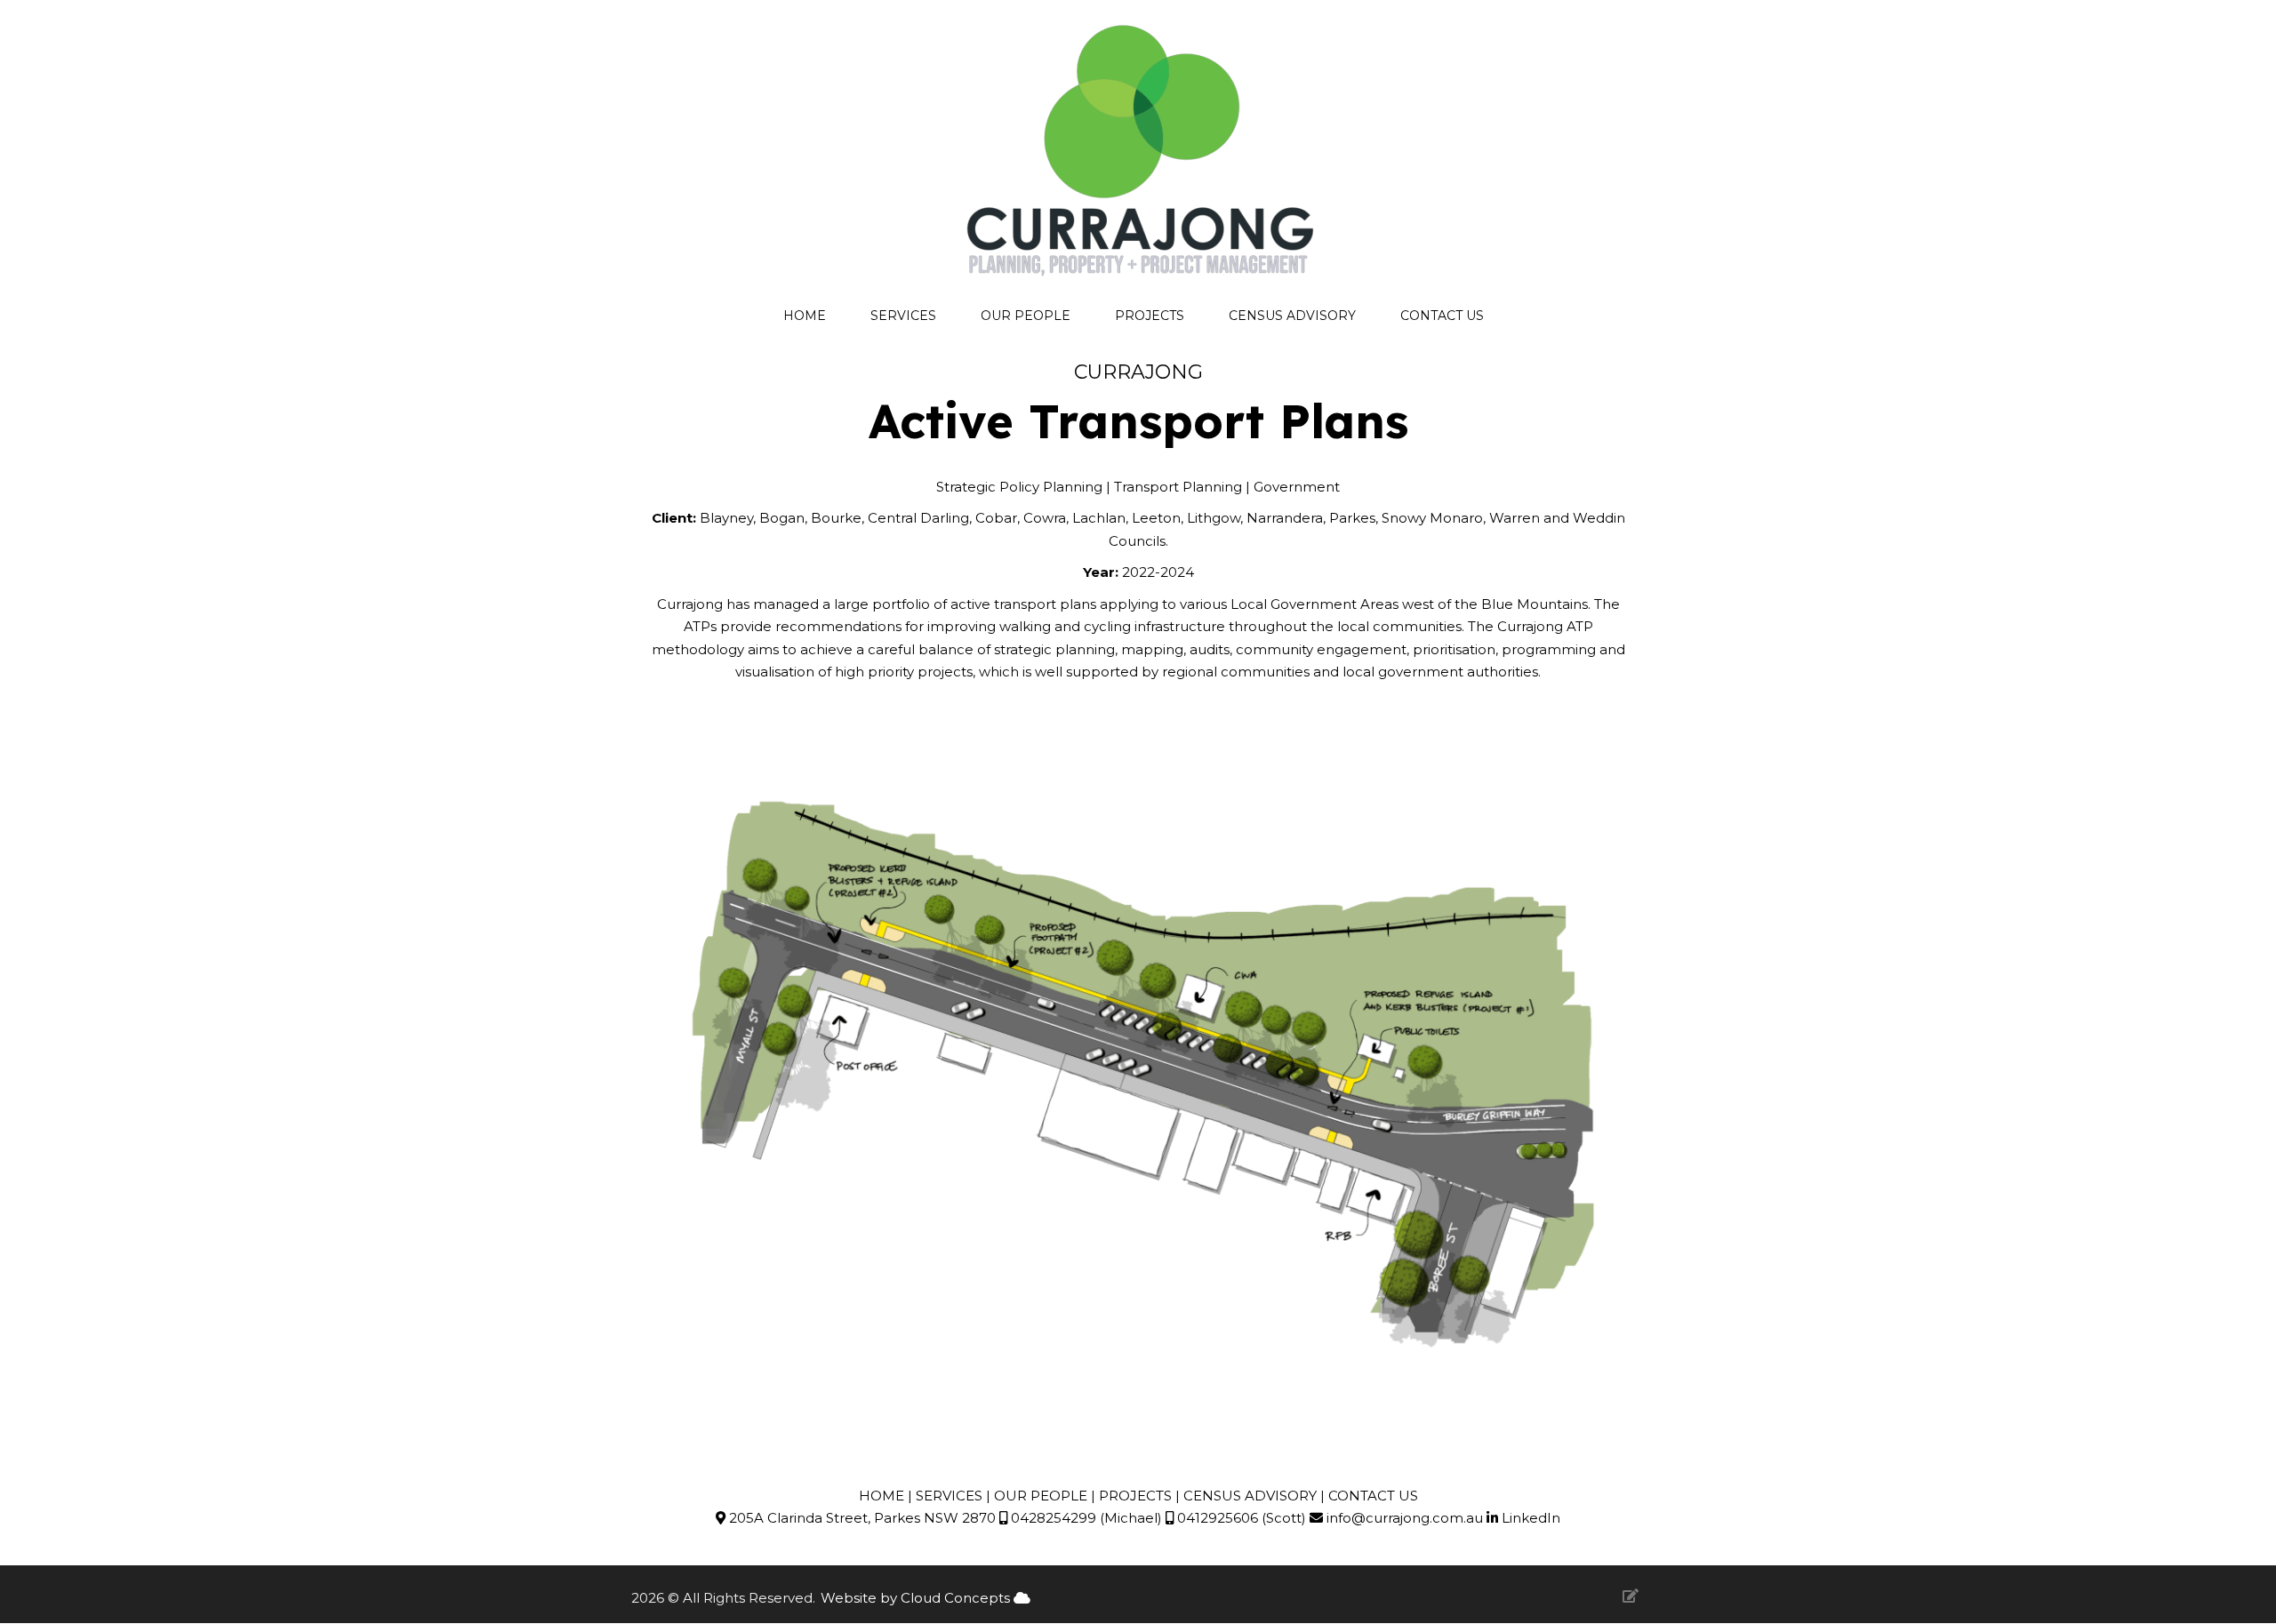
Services (903, 316)
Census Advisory (1292, 316)
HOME (882, 1496)
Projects (1150, 316)
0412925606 (1216, 1518)
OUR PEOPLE (1041, 1496)
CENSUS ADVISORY (1252, 1496)
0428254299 (1052, 1518)
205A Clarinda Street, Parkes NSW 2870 (861, 1518)
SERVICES (949, 1496)
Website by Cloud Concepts (917, 1598)
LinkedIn (1529, 1518)
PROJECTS (1135, 1496)
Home (805, 316)
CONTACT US (1373, 1496)
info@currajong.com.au (1405, 1518)
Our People (1026, 316)
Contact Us (1442, 316)
